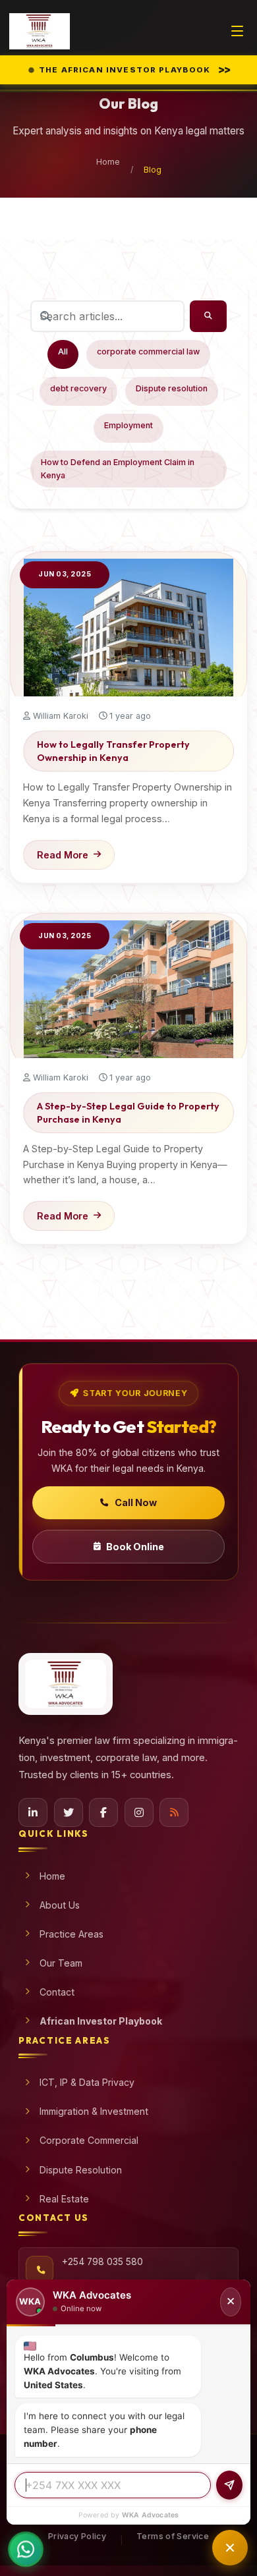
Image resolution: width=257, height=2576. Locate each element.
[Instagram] (139, 1812)
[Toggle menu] (237, 31)
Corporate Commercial (89, 2140)
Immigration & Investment (94, 2111)
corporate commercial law (148, 351)
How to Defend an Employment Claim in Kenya (118, 469)
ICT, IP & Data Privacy (87, 2082)
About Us (60, 1905)
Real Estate (64, 2199)
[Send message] (229, 2485)
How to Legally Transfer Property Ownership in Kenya (113, 751)
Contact (57, 1992)
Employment (128, 425)
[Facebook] (103, 1812)
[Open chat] (230, 2548)
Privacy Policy (77, 2536)
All (63, 351)
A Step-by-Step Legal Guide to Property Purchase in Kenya (128, 1113)
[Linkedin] (33, 1812)
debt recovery (78, 388)
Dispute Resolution (81, 2170)
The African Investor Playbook (134, 69)
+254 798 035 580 (102, 2262)
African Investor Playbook (101, 2021)
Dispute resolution (172, 388)
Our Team (61, 1963)
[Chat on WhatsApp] (26, 2543)
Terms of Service (173, 2536)
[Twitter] (69, 1812)
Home (108, 162)
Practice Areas (71, 1934)
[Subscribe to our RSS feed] (174, 1812)
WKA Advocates (151, 2515)
